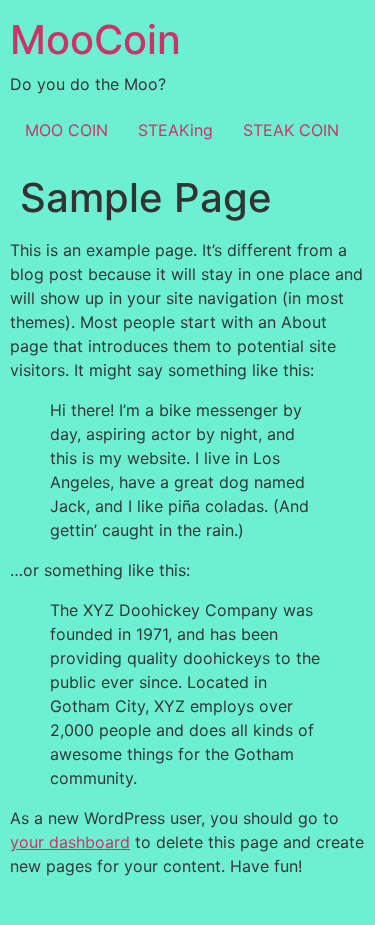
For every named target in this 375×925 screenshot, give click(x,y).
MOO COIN (66, 130)
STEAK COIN (291, 130)
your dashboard (70, 842)
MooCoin (95, 39)
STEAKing (175, 130)
